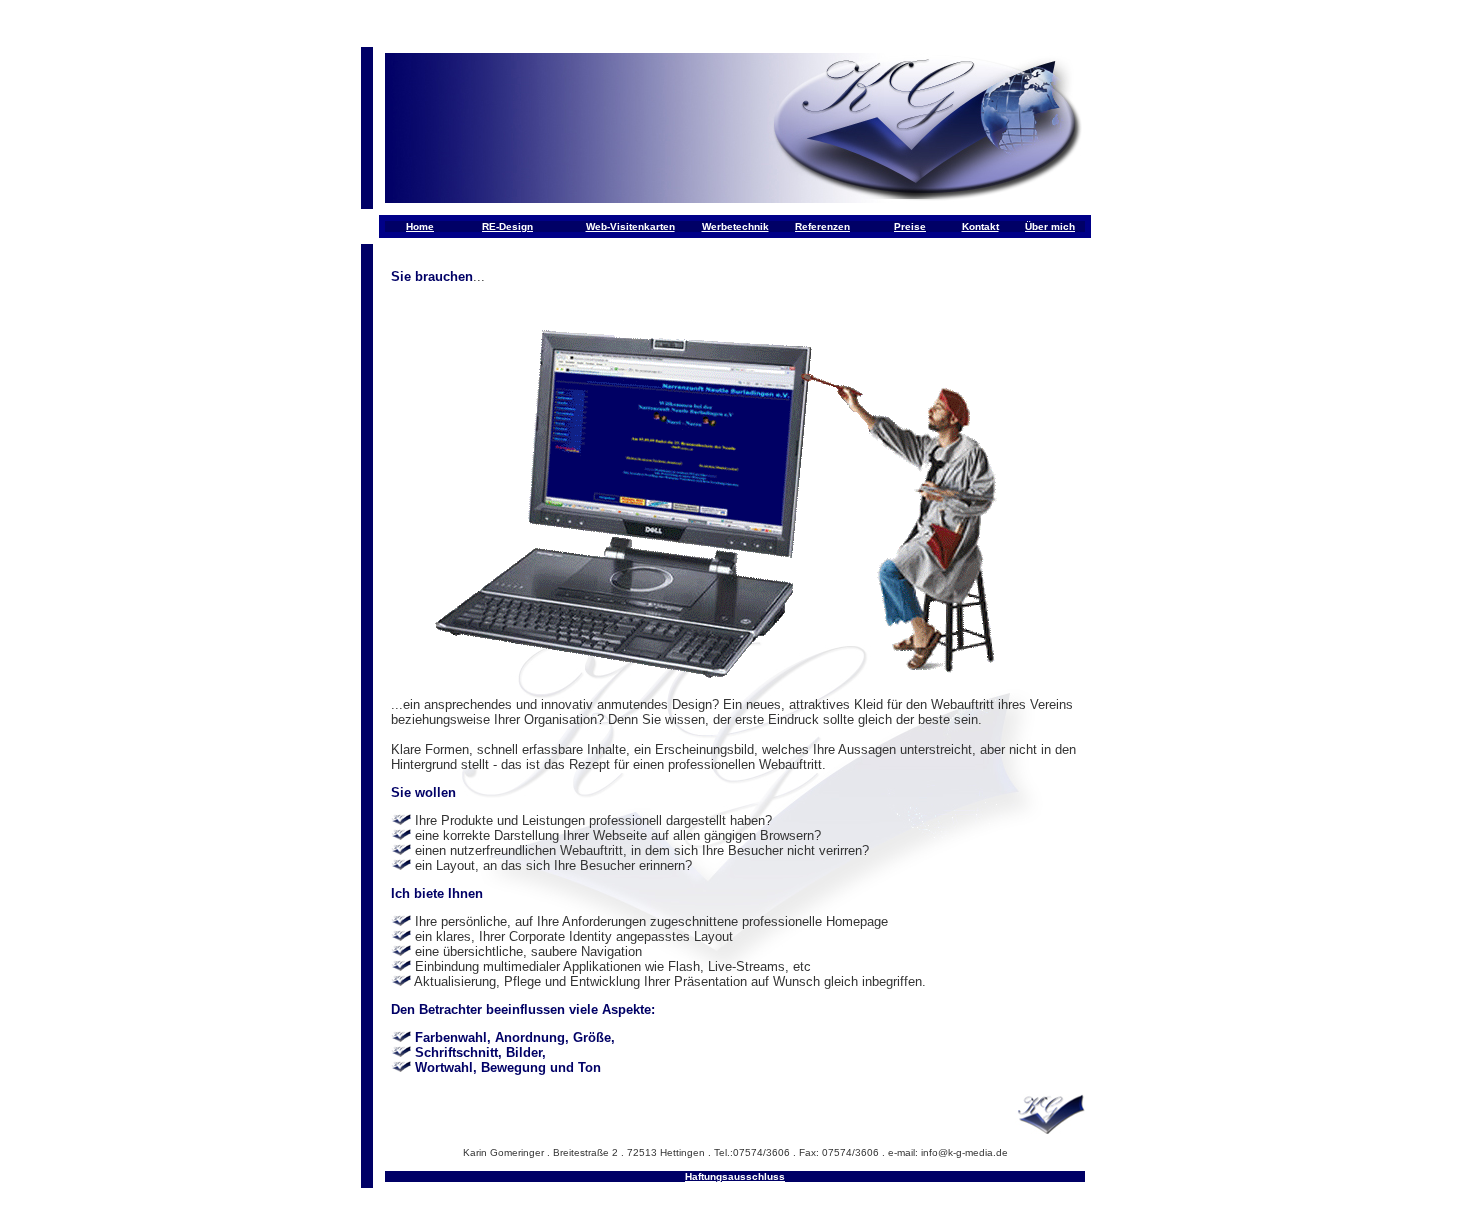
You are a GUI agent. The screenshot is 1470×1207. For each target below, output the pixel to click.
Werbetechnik (735, 226)
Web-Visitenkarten (630, 226)
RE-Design (507, 226)
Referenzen (822, 226)
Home (420, 226)
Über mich (1050, 226)
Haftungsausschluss (735, 1176)
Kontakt (980, 226)
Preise (910, 226)
